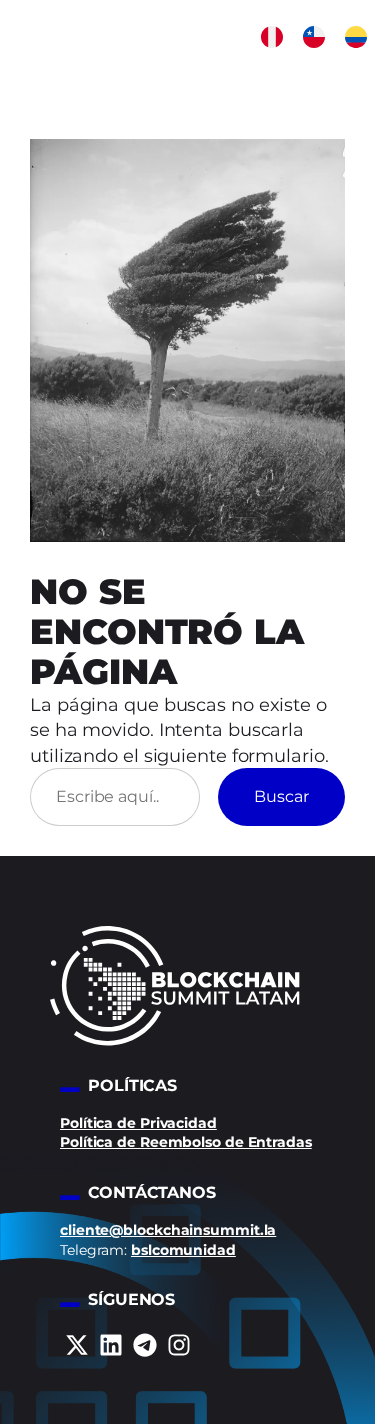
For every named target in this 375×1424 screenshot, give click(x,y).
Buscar (281, 796)
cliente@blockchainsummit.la (168, 1230)
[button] (272, 37)
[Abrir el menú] (360, 76)
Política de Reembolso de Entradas (186, 1142)
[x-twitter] (77, 1345)
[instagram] (179, 1345)
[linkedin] (111, 1345)
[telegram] (145, 1345)
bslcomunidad (183, 1250)
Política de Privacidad (138, 1123)
